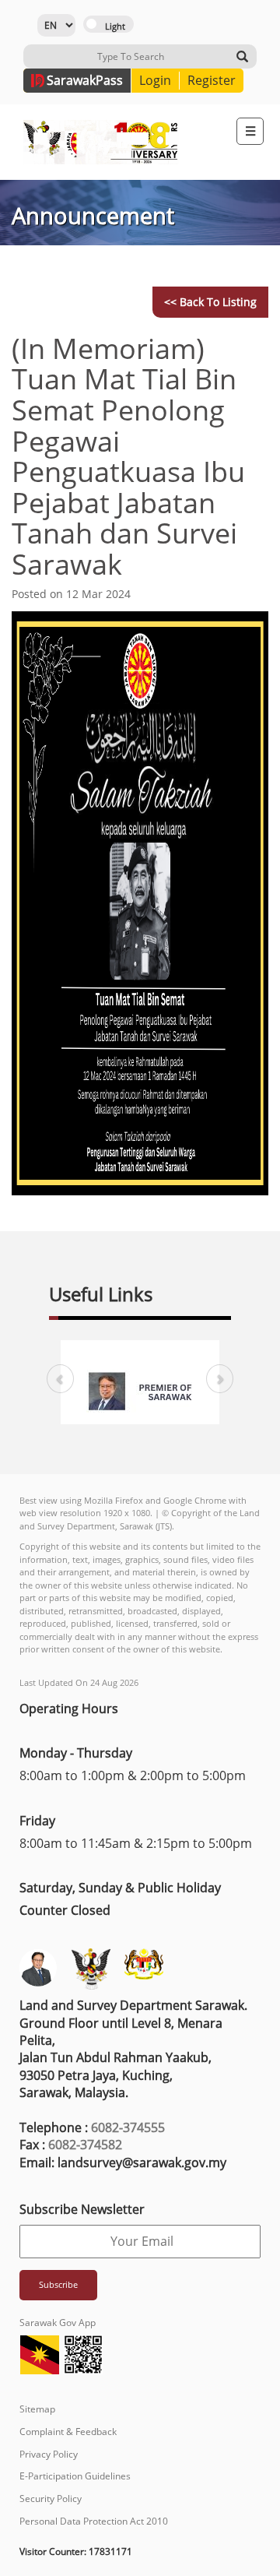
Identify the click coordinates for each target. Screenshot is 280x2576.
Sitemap (37, 2409)
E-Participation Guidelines (75, 2476)
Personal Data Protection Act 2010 (94, 2521)
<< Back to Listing (210, 302)
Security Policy (51, 2499)
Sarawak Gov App (58, 2323)
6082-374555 (128, 2127)
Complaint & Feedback (68, 2432)
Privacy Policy (49, 2454)
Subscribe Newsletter (82, 2209)
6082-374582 (85, 2145)
